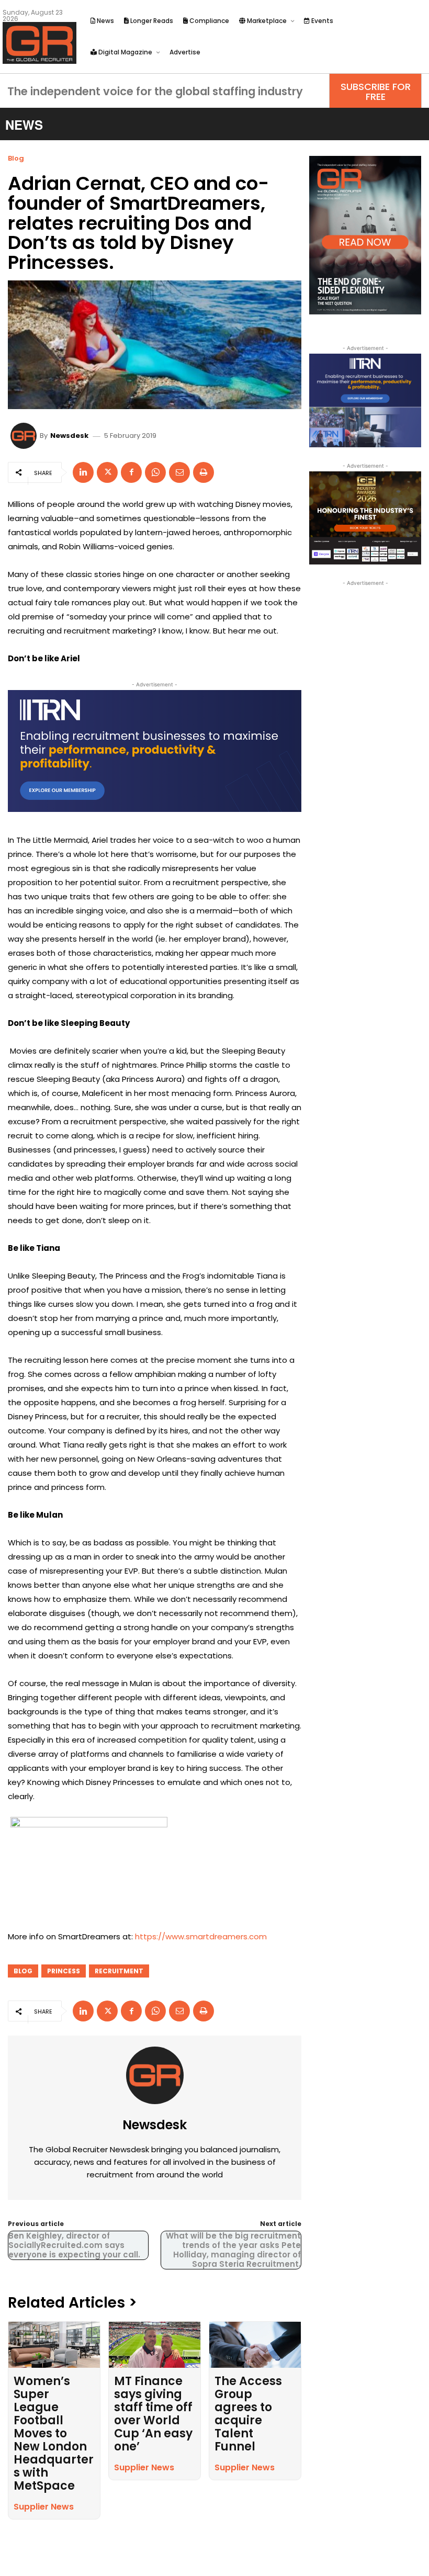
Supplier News (44, 2507)
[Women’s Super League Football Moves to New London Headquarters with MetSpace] (54, 2345)
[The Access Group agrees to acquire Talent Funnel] (255, 2345)
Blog (16, 158)
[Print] (204, 472)
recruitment (119, 1971)
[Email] (179, 472)
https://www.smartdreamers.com (201, 1936)
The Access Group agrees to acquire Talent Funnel (248, 2414)
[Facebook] (131, 472)
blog (23, 1971)
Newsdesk (69, 436)
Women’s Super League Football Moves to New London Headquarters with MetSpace (54, 2433)
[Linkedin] (83, 472)
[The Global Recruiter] (39, 43)
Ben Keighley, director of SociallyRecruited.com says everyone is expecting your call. (74, 2245)
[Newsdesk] (25, 436)
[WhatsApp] (155, 472)
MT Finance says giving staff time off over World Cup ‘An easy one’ (153, 2414)
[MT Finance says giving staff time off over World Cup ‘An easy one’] (155, 2345)
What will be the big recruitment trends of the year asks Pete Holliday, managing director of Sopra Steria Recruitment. (233, 2250)
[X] (107, 472)
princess (64, 1971)
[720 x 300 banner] (155, 751)
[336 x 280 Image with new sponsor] (365, 518)
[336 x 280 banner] (365, 400)
